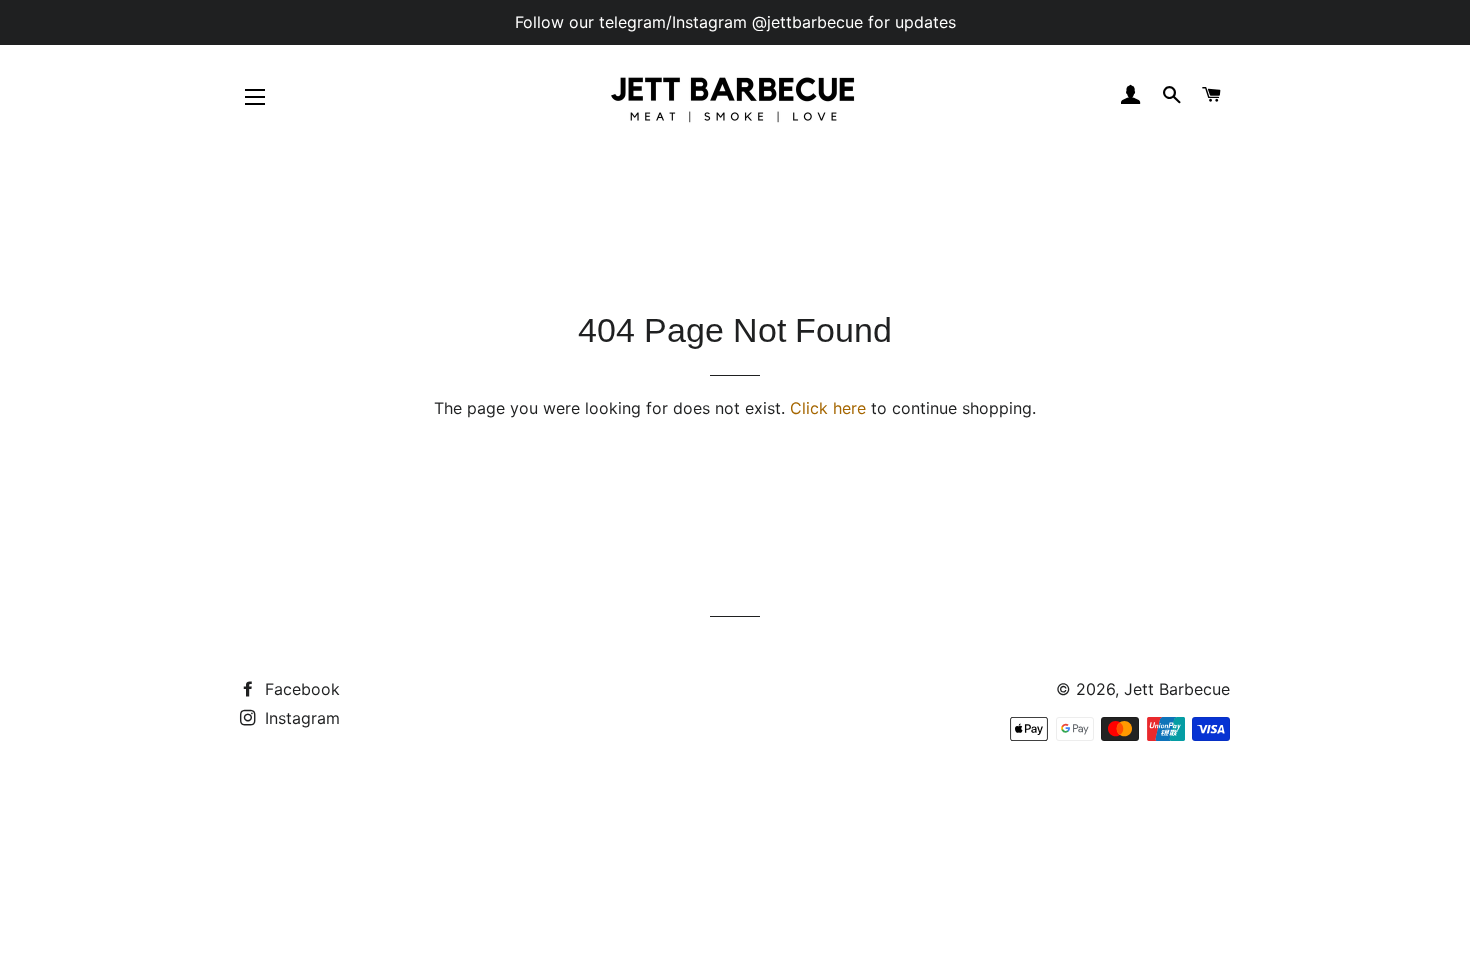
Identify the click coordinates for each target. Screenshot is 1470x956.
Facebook (300, 689)
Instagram (300, 718)
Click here (828, 408)
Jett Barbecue (1177, 689)
